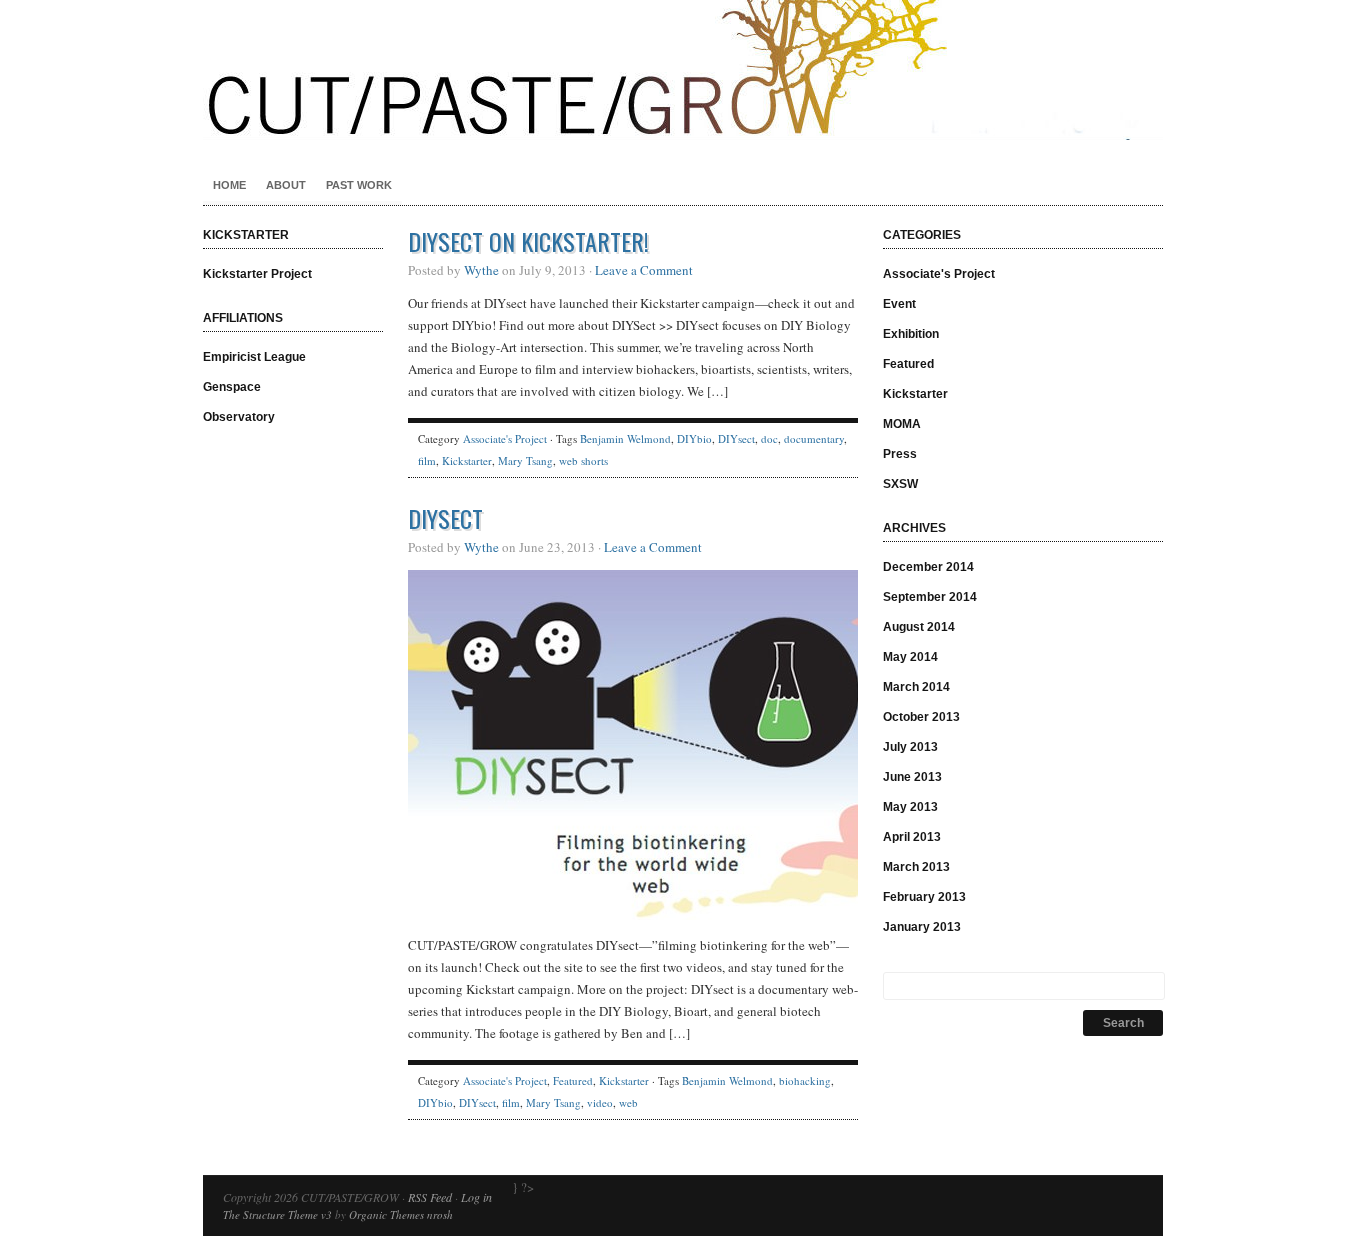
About (286, 185)
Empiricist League (254, 357)
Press (900, 454)
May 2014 (910, 657)
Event (899, 304)
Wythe (481, 270)
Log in (476, 1197)
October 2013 (921, 717)
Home (229, 185)
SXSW (900, 484)
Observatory (239, 417)
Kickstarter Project (257, 274)
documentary (814, 438)
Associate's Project (505, 438)
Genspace (232, 387)
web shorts (583, 460)
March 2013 (916, 867)
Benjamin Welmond (625, 438)
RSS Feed (430, 1197)
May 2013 (910, 807)
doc (769, 438)
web (628, 1102)
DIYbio (694, 438)
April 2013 (912, 837)
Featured (573, 1080)
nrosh (440, 1214)
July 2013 (910, 747)
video (600, 1102)
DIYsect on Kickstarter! (528, 241)
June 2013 (912, 777)
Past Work (359, 185)
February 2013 (924, 897)
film (427, 460)
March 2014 (916, 687)
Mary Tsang (525, 460)
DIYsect (736, 438)
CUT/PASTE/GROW (683, 70)
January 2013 (922, 927)
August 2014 (919, 627)
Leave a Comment (644, 270)
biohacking (805, 1080)
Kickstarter (467, 460)
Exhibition (911, 334)
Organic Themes (386, 1214)
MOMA (902, 424)
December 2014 (928, 567)
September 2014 (930, 597)
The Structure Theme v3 (277, 1214)
